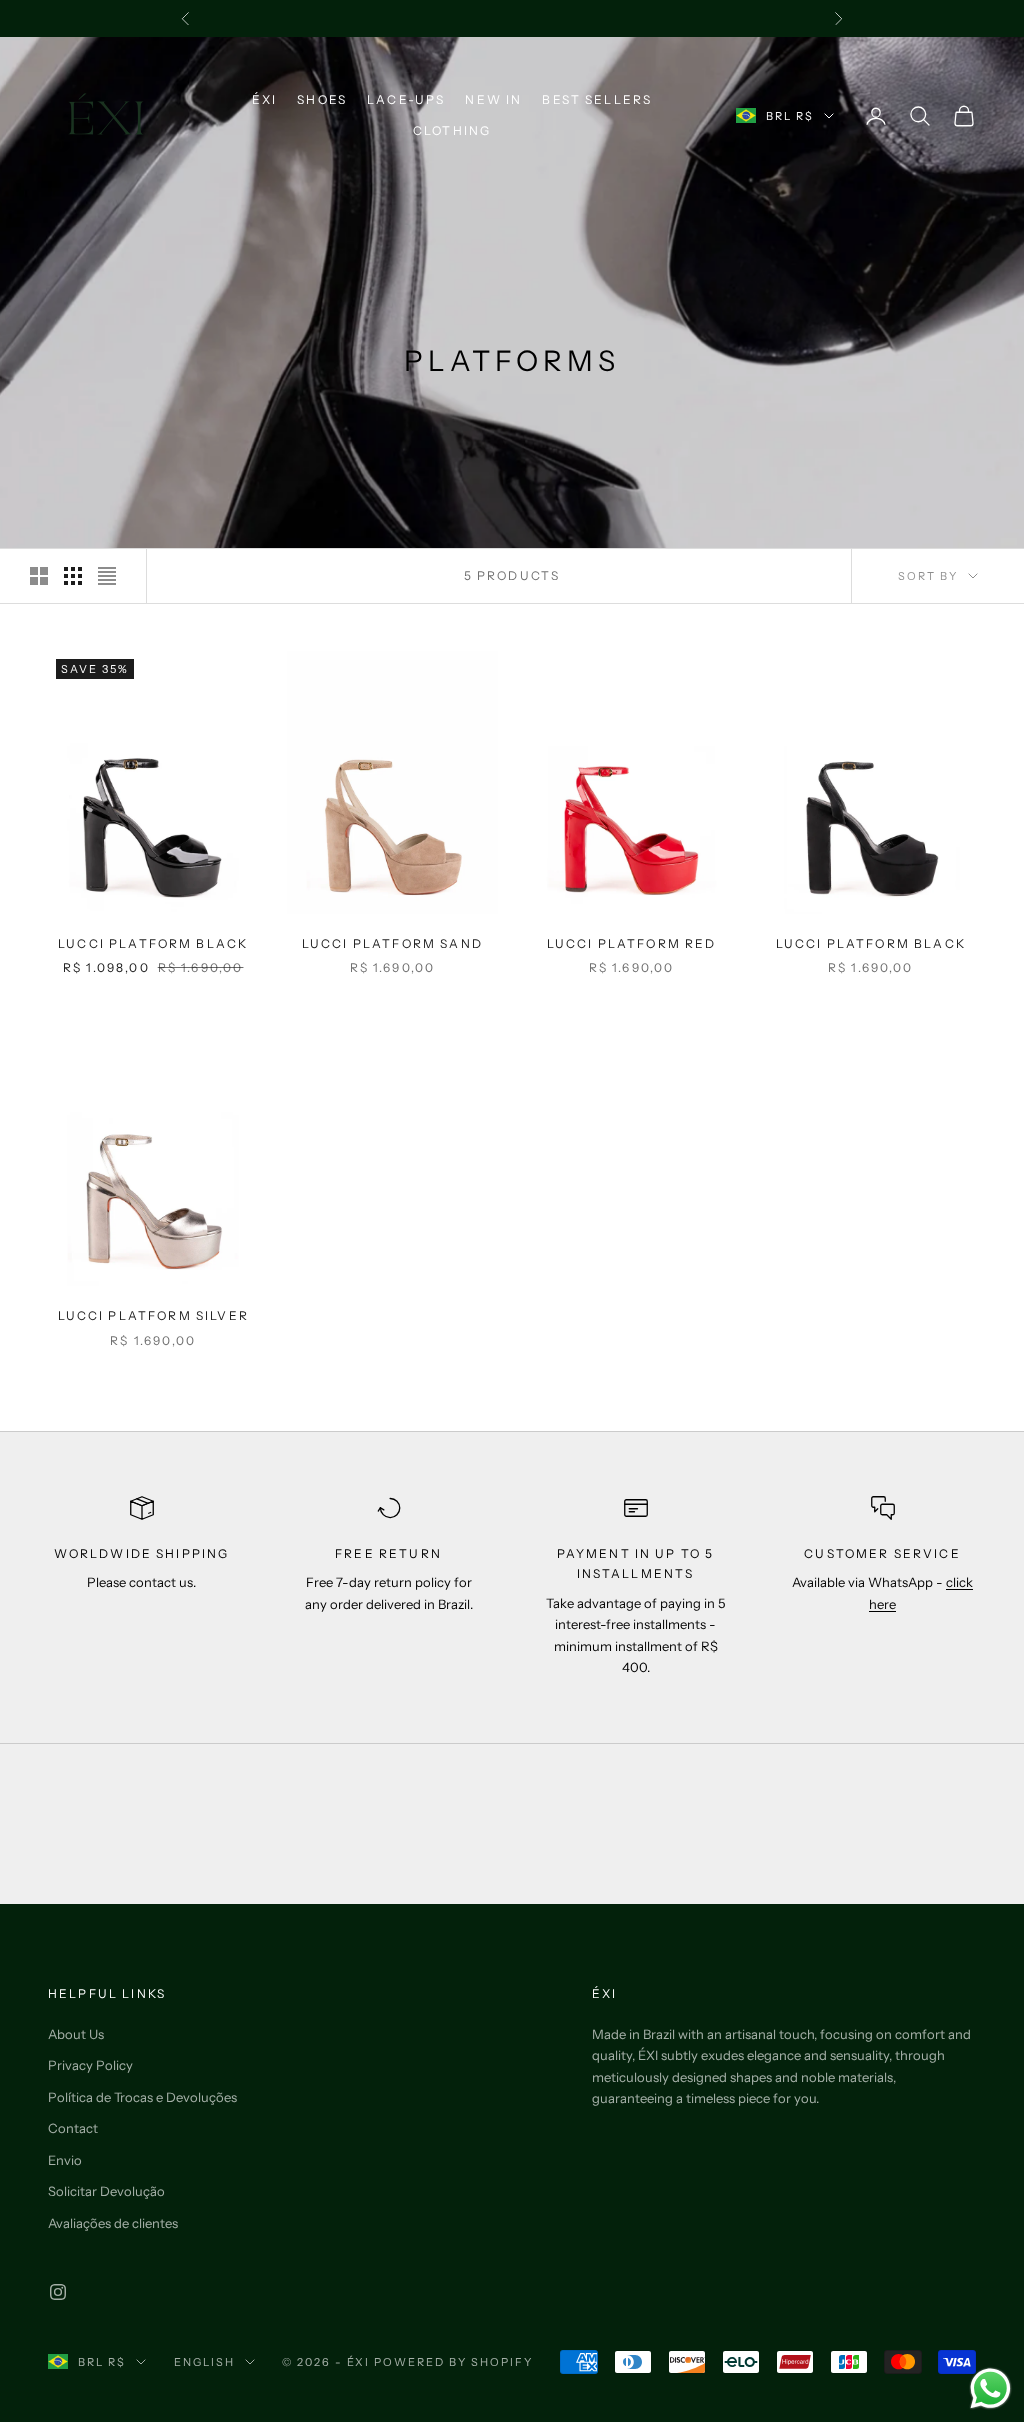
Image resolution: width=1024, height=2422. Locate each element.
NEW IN (493, 99)
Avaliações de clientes (113, 2223)
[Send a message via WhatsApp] (990, 2388)
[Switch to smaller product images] (73, 576)
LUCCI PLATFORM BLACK (153, 943)
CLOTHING (452, 130)
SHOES (322, 99)
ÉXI (264, 99)
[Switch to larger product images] (39, 576)
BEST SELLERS (597, 99)
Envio (65, 2160)
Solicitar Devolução (106, 2191)
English (204, 2362)
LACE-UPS (406, 99)
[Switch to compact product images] (107, 576)
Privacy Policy (90, 2065)
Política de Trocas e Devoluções (142, 2097)
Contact (73, 2128)
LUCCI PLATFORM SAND (392, 943)
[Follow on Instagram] (58, 2292)
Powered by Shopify (453, 2362)
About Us (76, 2034)
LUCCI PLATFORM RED (632, 943)
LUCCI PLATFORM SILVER (153, 1315)
